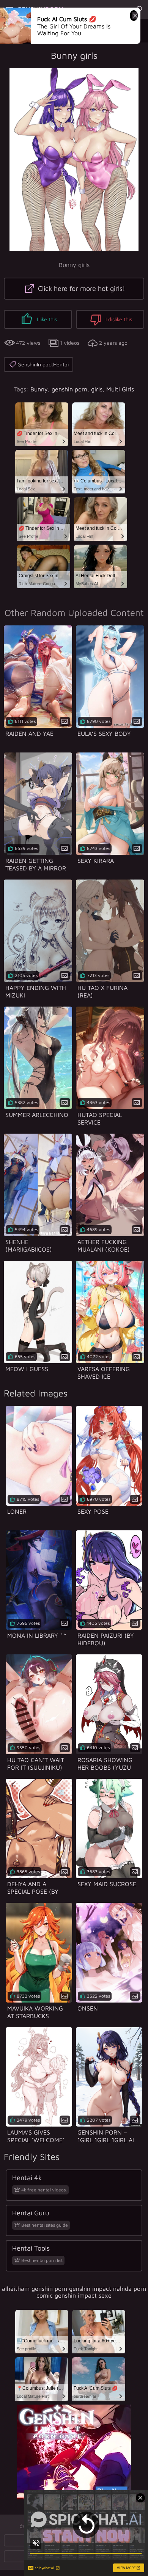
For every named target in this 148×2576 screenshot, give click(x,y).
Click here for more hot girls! (81, 288)
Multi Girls (120, 389)
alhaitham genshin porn (35, 2289)
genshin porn (69, 389)
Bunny (39, 389)
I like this (46, 319)
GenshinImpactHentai (43, 364)
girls (97, 389)
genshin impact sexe (83, 2295)
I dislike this (118, 319)
